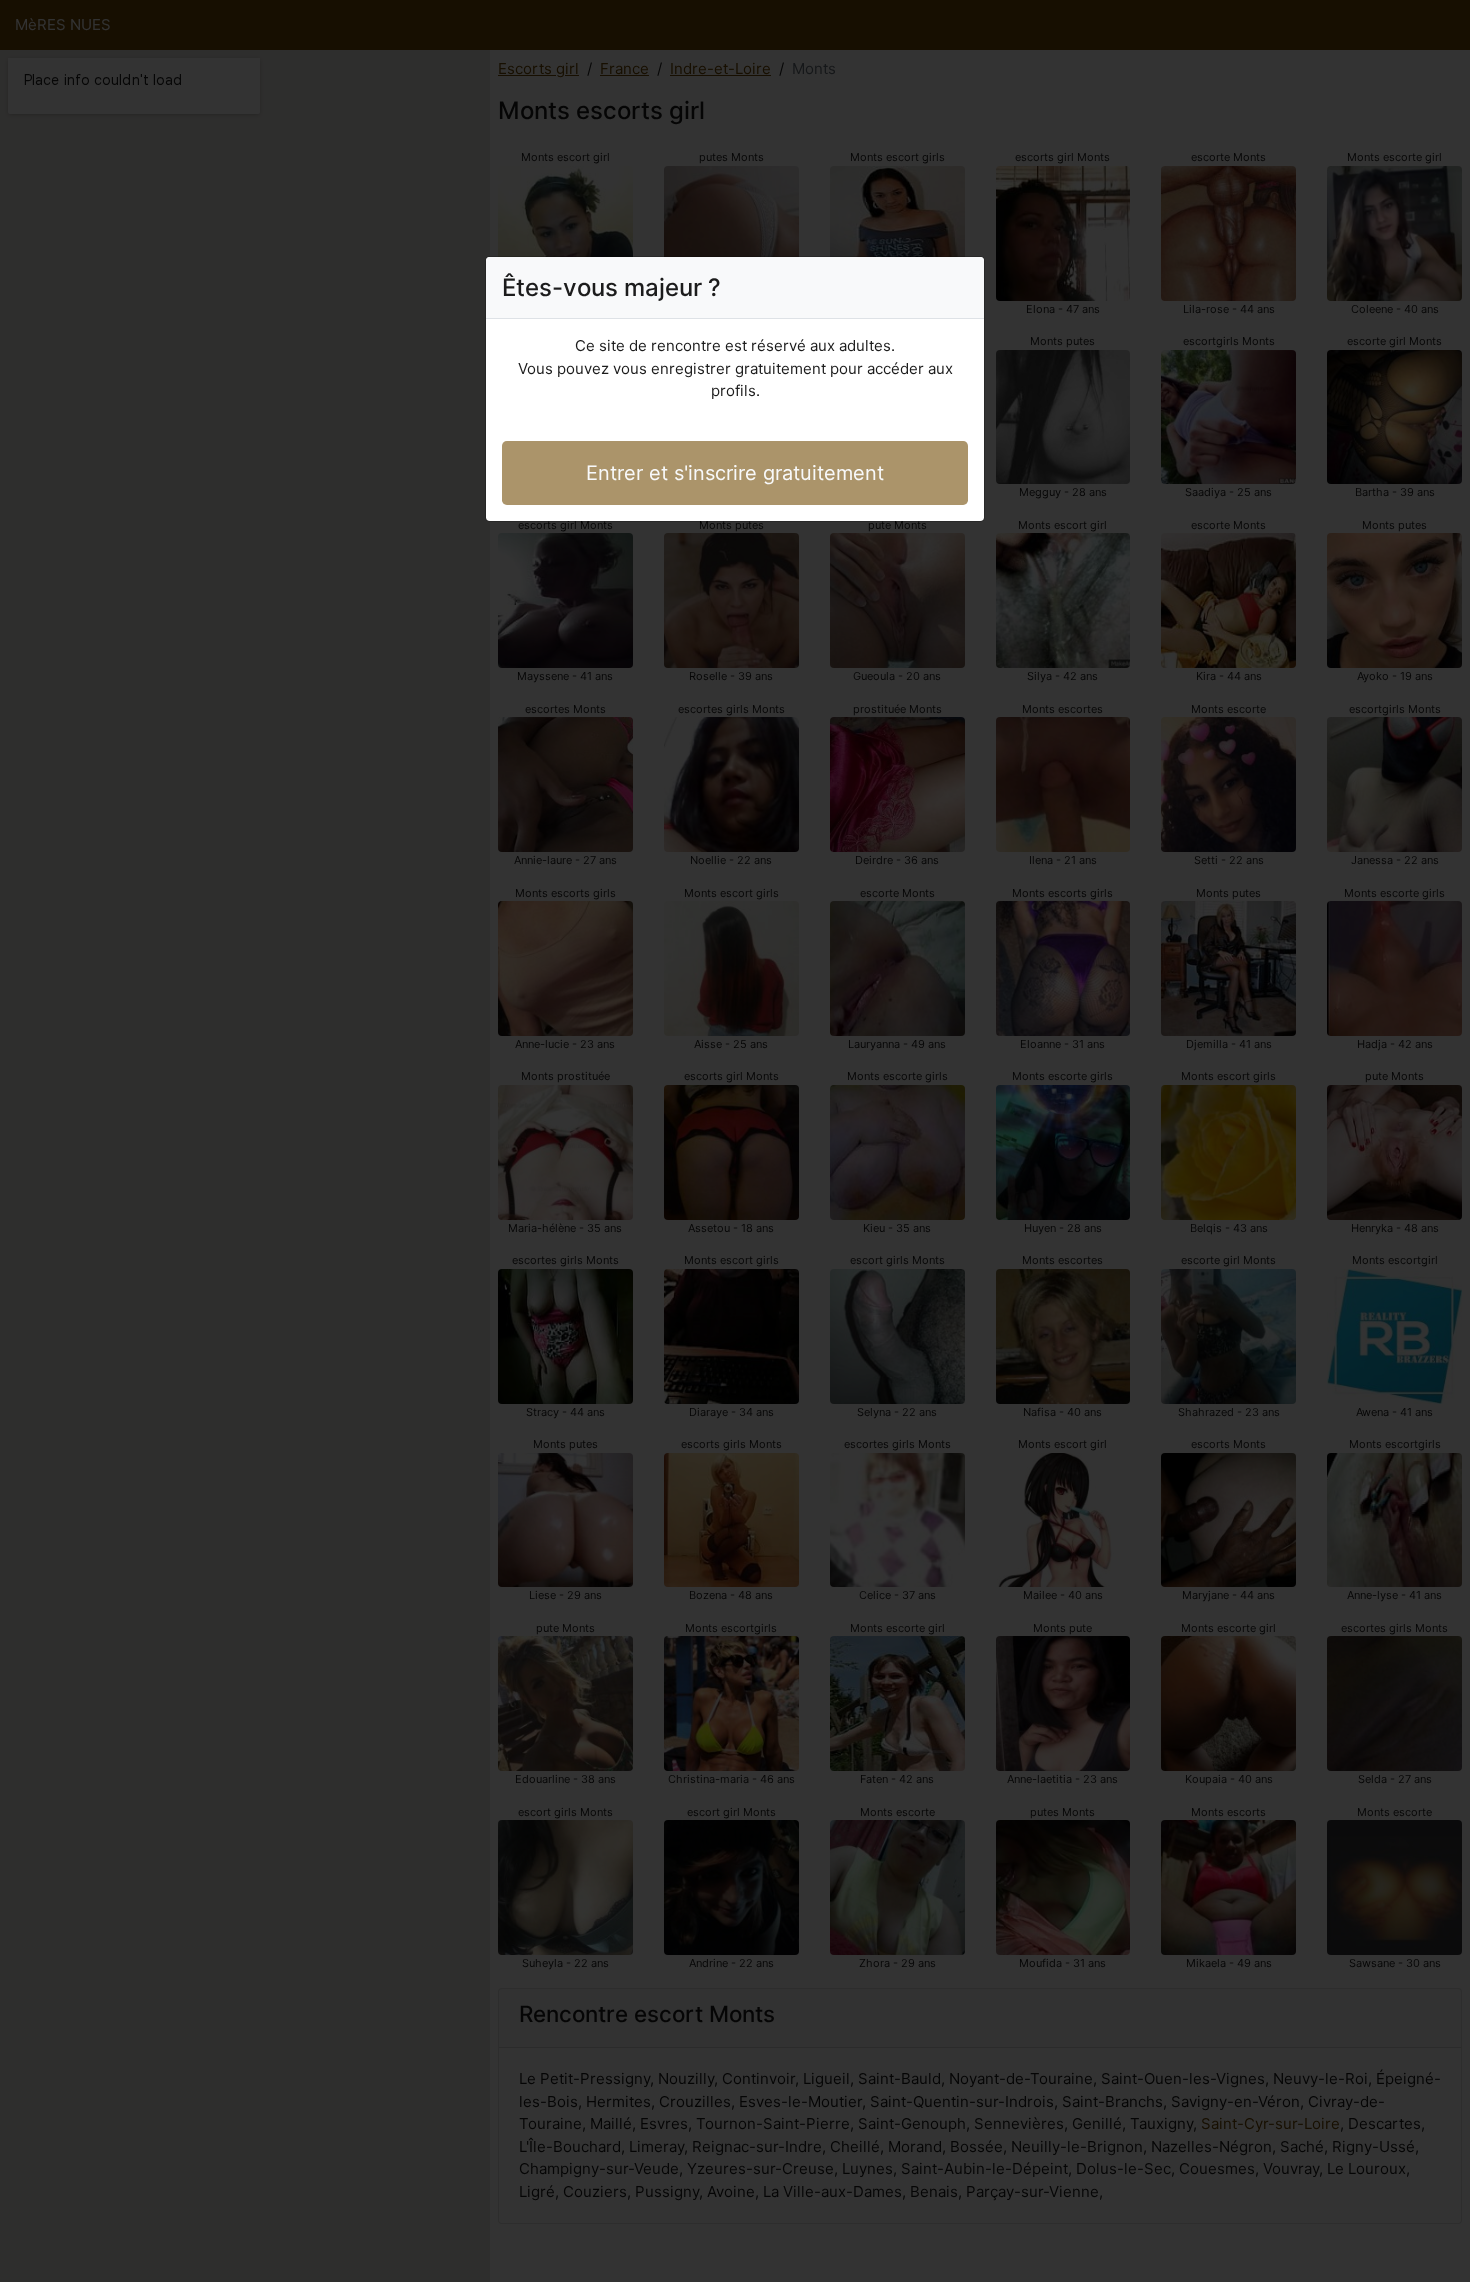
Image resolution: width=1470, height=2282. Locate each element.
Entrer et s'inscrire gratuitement (735, 473)
